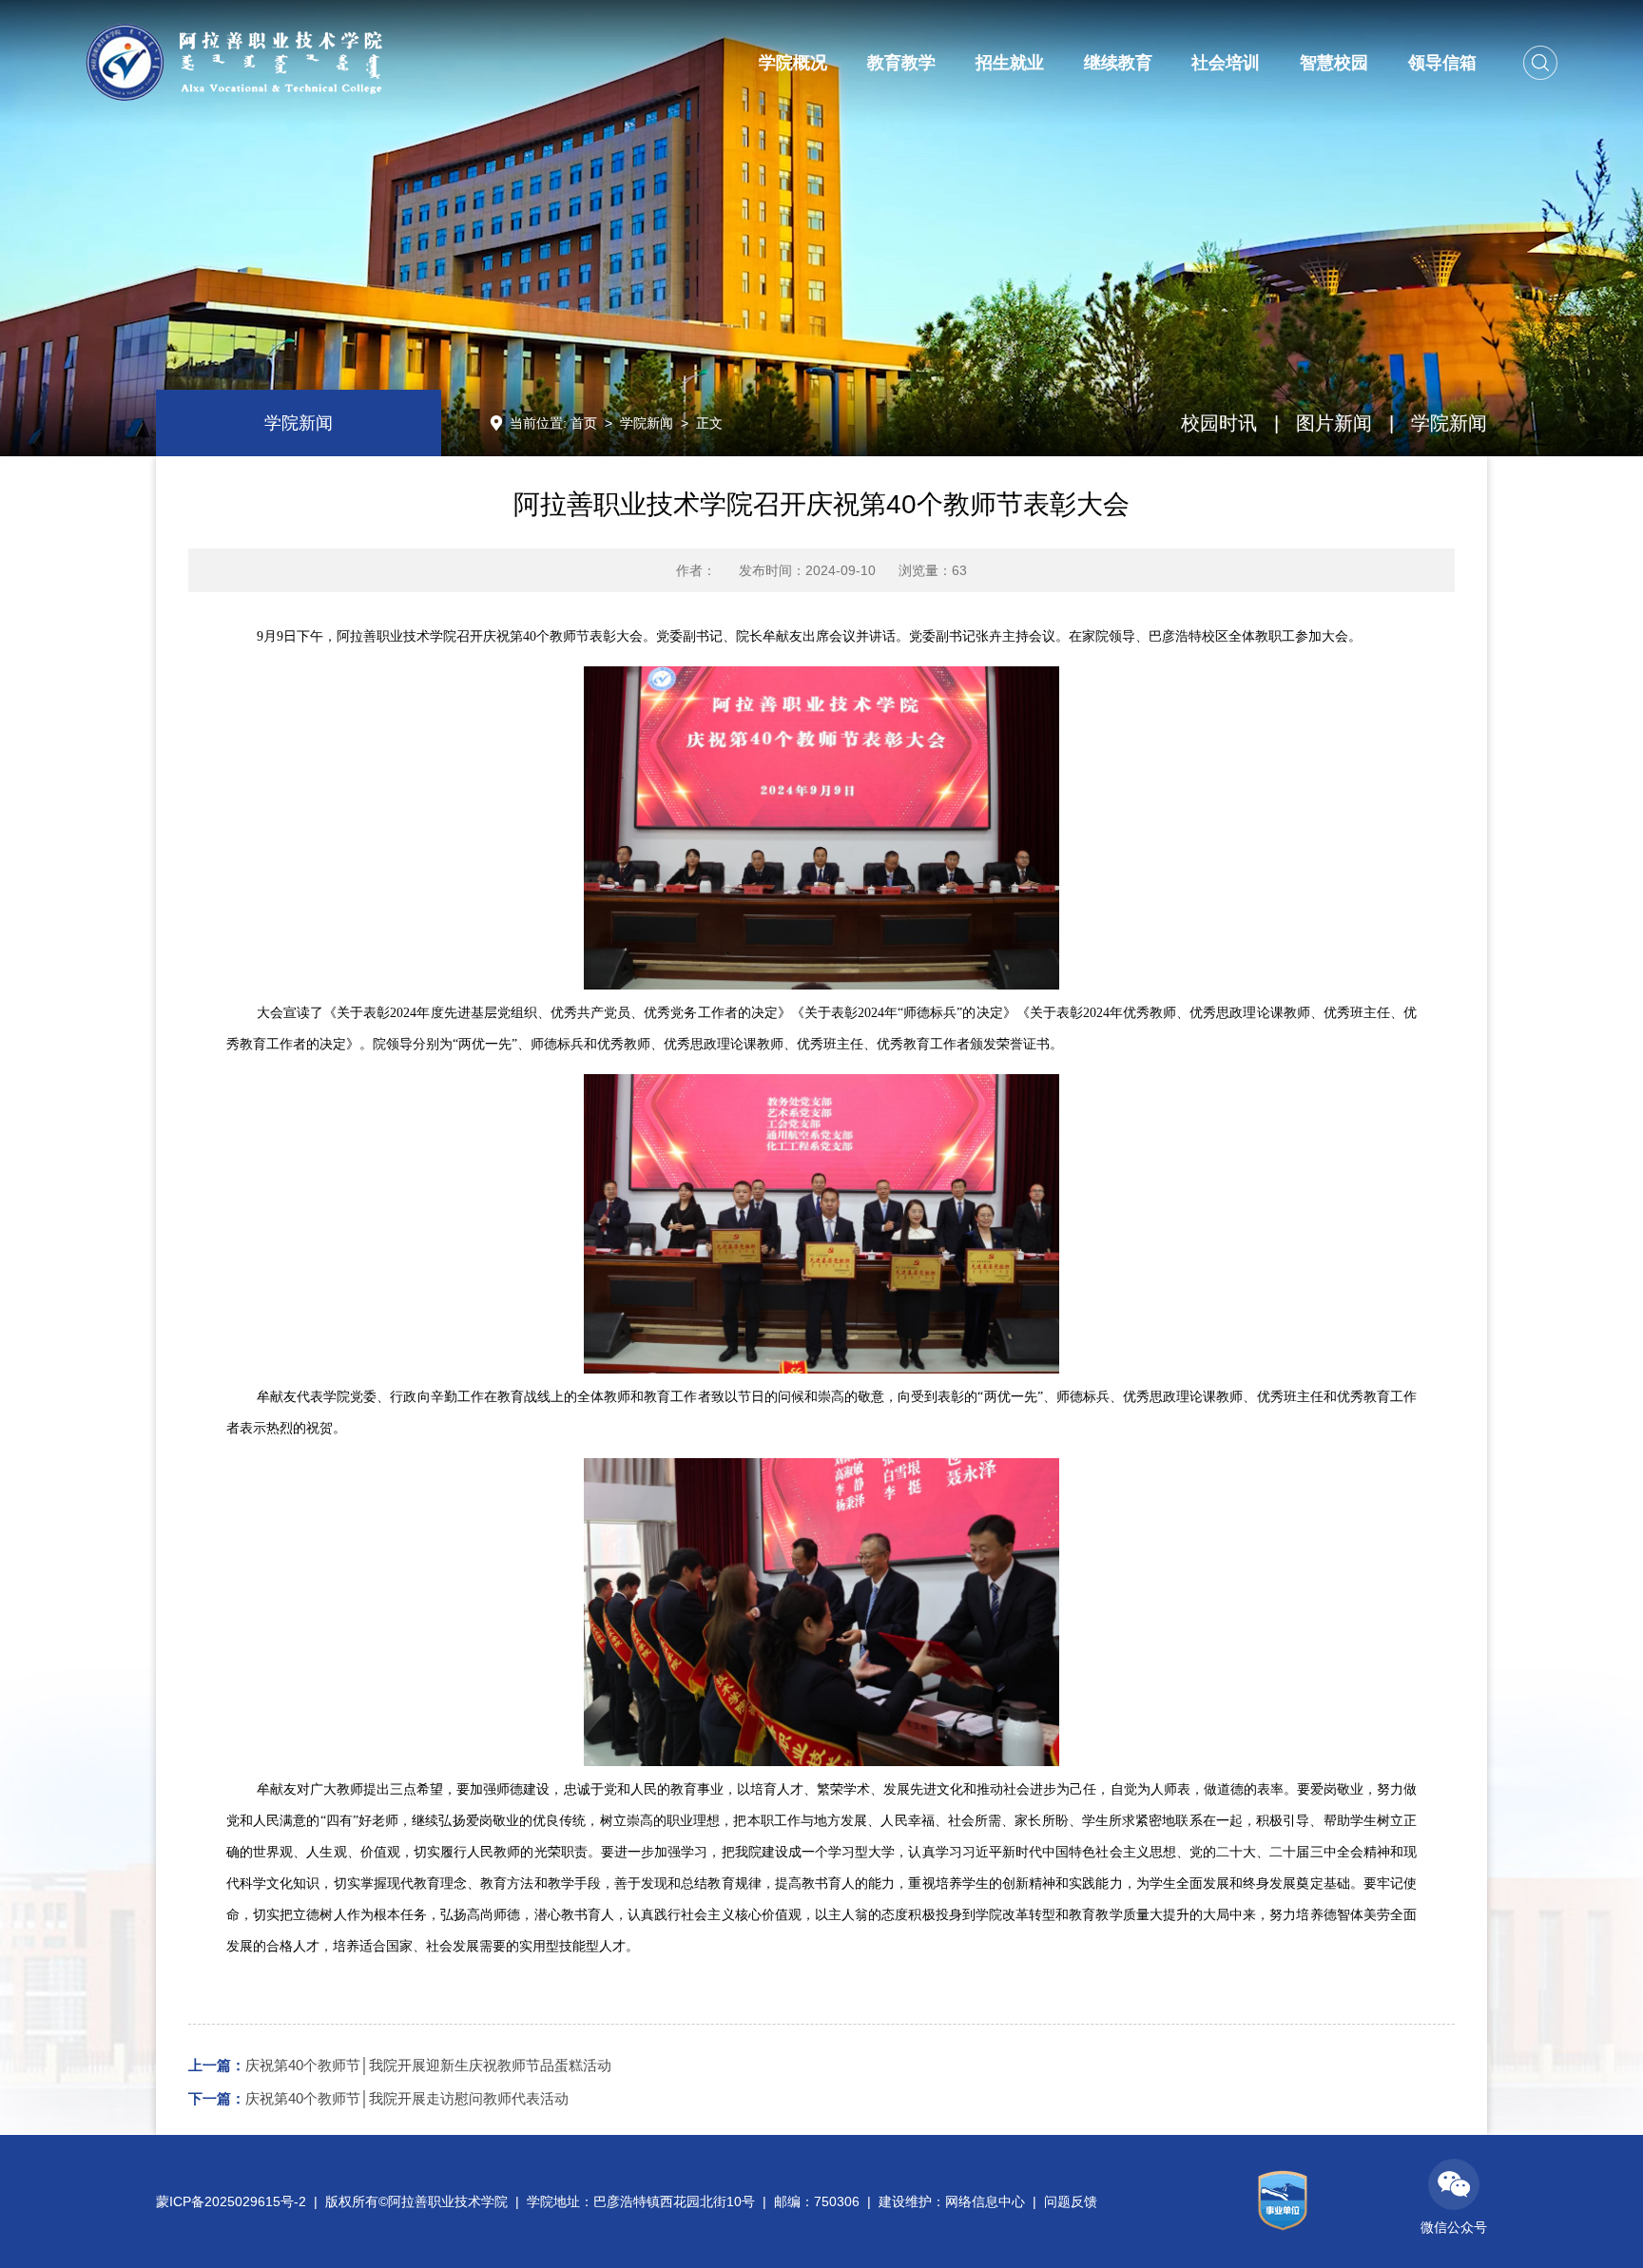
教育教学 (901, 63)
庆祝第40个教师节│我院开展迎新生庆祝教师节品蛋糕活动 (400, 2065)
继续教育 (1118, 63)
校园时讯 (1219, 423)
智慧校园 (1334, 63)
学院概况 (793, 63)
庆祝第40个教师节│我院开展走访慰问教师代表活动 (378, 2098)
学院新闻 (647, 423)
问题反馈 (1071, 2201)
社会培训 (1226, 63)
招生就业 (1010, 63)
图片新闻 (1334, 423)
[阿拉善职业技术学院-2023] (234, 61)
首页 (584, 423)
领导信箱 (1442, 63)
